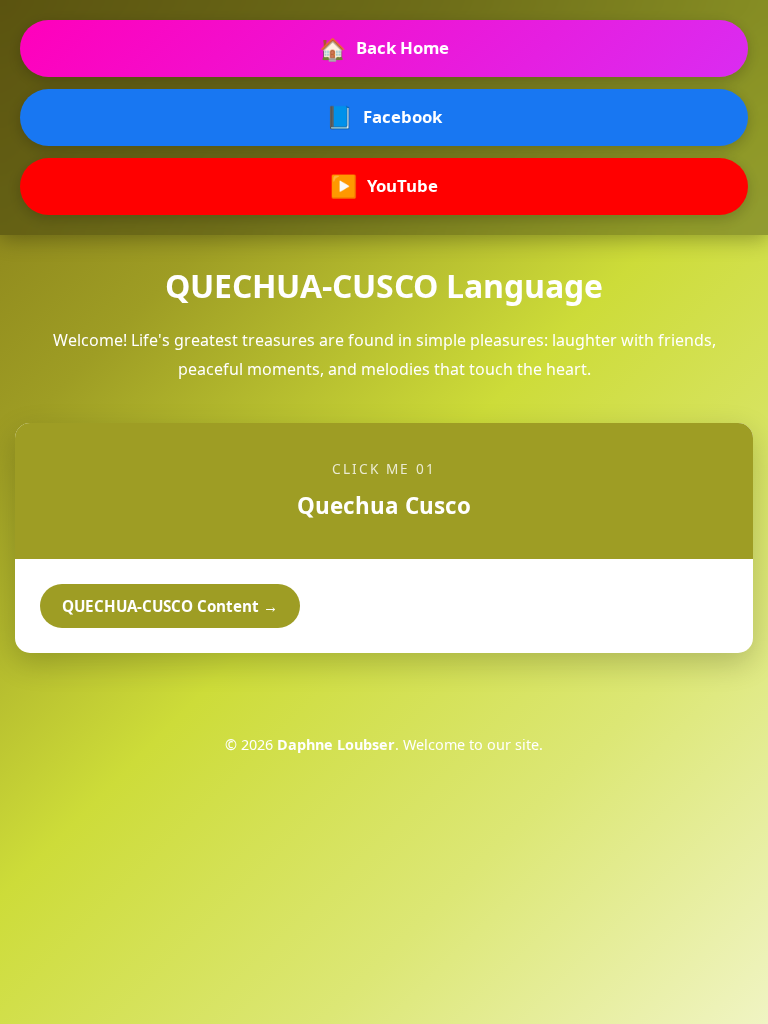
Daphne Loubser (336, 744)
